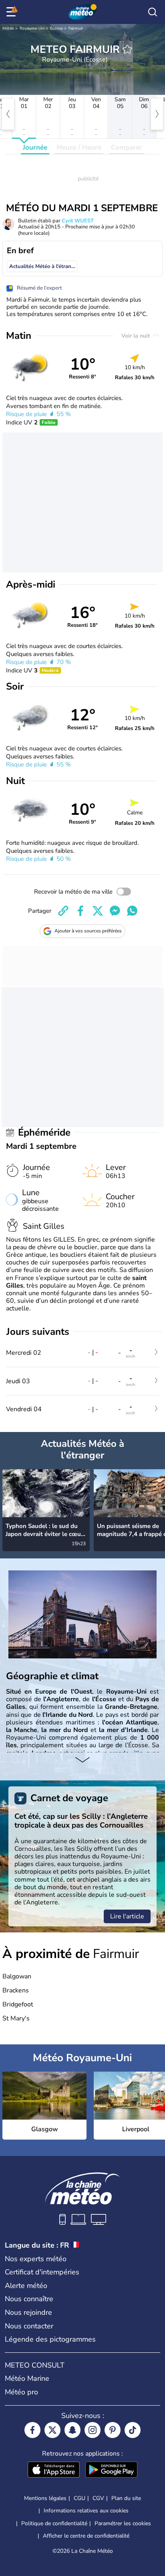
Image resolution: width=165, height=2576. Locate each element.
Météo (8, 28)
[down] (82, 1760)
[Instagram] (93, 2430)
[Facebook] (32, 2430)
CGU (79, 2498)
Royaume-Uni (32, 28)
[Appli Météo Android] (111, 2470)
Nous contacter (29, 2326)
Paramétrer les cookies (123, 2524)
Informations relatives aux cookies (86, 2511)
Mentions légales (45, 2498)
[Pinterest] (113, 2430)
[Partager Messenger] (115, 911)
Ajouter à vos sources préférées (88, 931)
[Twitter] (52, 2430)
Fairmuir (76, 28)
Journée (35, 147)
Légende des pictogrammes (50, 2339)
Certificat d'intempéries (42, 2272)
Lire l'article (127, 1916)
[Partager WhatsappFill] (132, 911)
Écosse (56, 28)
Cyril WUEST (78, 221)
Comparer (127, 147)
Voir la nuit (136, 336)
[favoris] (127, 49)
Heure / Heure (79, 147)
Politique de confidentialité (54, 2523)
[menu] (12, 12)
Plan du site (126, 2498)
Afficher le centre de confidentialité (86, 2536)
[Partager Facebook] (80, 911)
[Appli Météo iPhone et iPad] (54, 2470)
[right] (157, 114)
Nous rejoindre (28, 2312)
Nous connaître (29, 2299)
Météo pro (21, 2392)
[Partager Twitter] (98, 911)
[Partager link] (63, 911)
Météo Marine (27, 2378)
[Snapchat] (72, 2430)
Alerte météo (26, 2286)
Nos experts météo (36, 2259)
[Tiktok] (133, 2430)
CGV (98, 2498)
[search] (153, 12)
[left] (8, 114)
